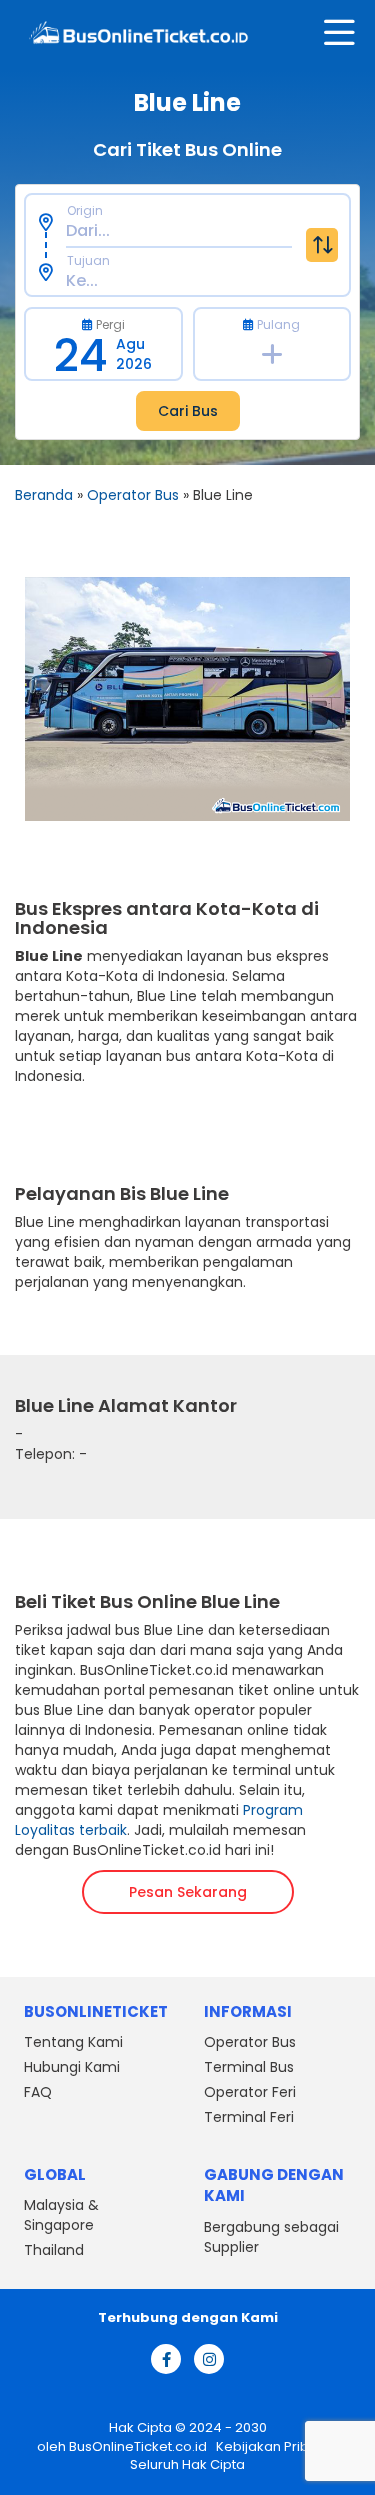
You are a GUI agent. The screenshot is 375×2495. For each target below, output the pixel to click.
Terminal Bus (249, 2067)
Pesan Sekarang (188, 1892)
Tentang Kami (73, 2042)
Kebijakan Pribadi (271, 2446)
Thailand (54, 2250)
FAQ (38, 2092)
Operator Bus (133, 495)
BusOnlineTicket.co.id (139, 2446)
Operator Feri (250, 2092)
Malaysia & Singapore (61, 2215)
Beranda (44, 495)
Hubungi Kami (72, 2067)
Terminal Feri (249, 2117)
